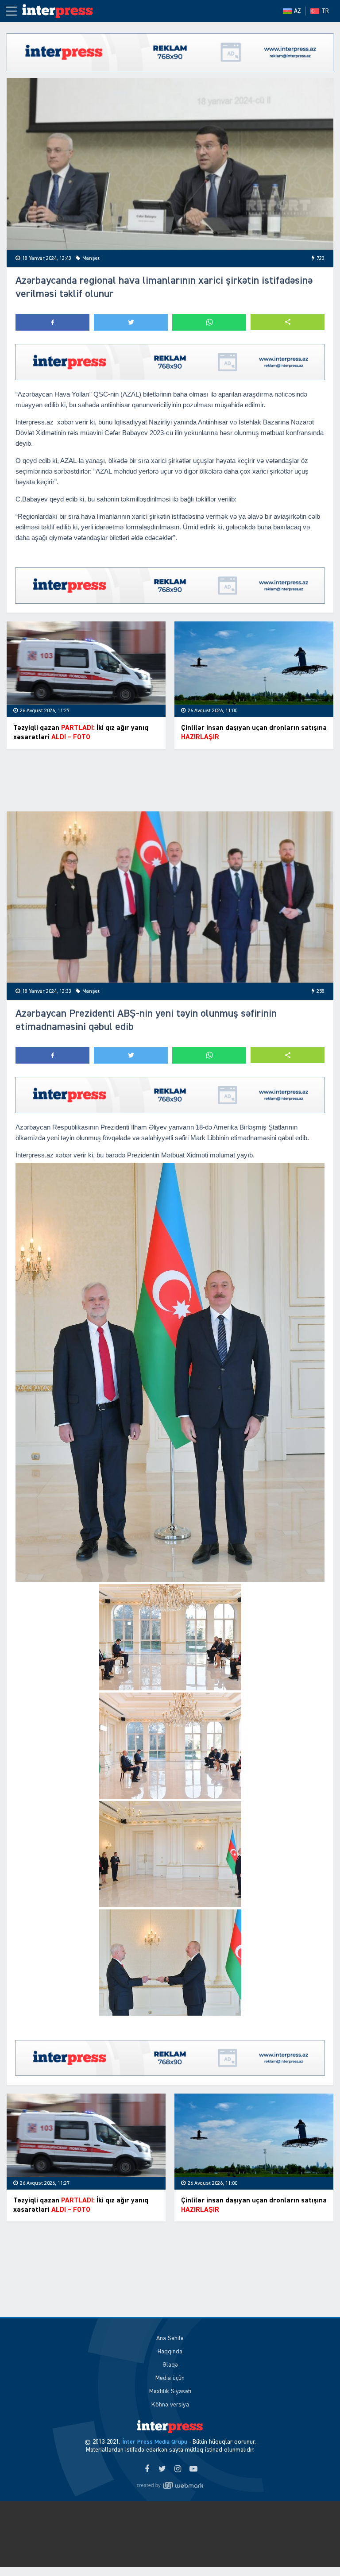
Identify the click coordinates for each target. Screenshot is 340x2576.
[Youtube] (193, 2469)
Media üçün (170, 2378)
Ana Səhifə (170, 2338)
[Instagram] (178, 2469)
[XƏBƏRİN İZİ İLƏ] (62, 11)
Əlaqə (170, 2365)
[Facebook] (147, 2469)
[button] (288, 322)
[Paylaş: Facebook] (52, 322)
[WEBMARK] (170, 2485)
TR (325, 11)
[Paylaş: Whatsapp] (209, 322)
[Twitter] (162, 2469)
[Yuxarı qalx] (315, 2551)
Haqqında (170, 2352)
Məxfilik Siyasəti (170, 2391)
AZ (297, 11)
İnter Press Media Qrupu (155, 2442)
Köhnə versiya (170, 2405)
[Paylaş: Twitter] (131, 322)
